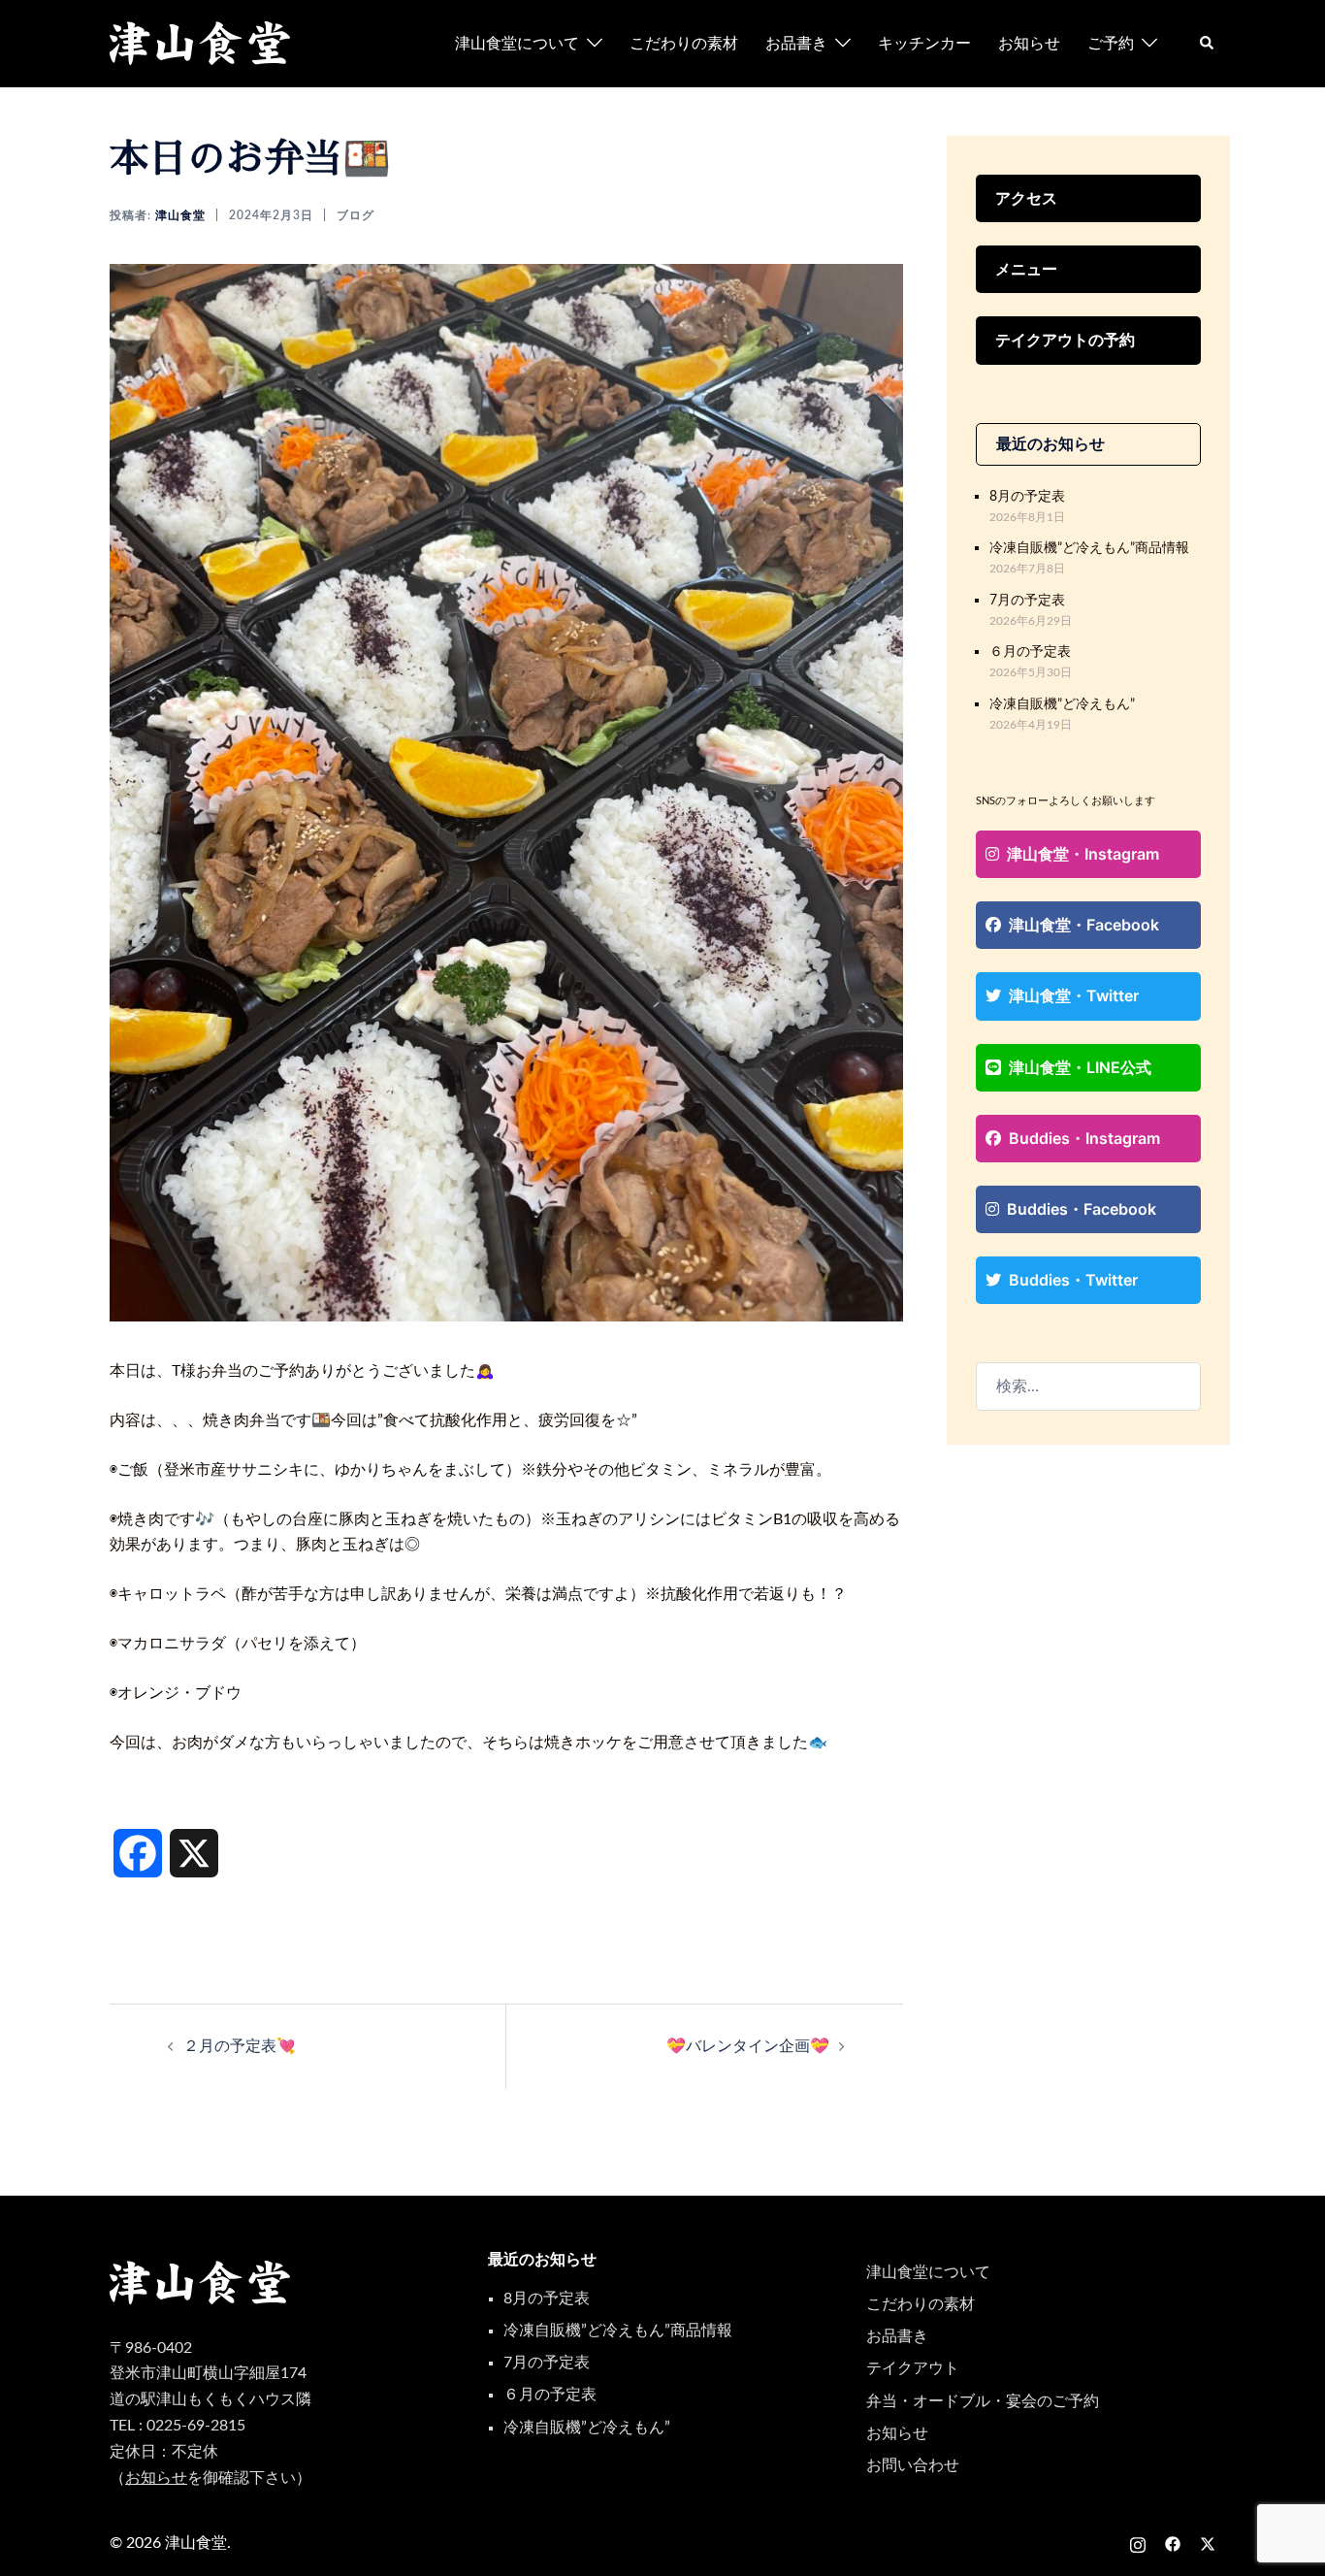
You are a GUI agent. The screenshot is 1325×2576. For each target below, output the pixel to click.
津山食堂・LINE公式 (1080, 1067)
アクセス (1026, 198)
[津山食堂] (201, 43)
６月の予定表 (1030, 652)
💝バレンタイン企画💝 (748, 2046)
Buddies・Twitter (1073, 1280)
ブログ (355, 215)
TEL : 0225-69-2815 (178, 2426)
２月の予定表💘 (240, 2046)
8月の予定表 (1027, 496)
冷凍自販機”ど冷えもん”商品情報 (1089, 548)
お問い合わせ (913, 2465)
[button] (1208, 44)
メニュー (1026, 269)
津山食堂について (517, 44)
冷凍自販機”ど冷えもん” (1062, 704)
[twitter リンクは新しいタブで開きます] (1208, 2543)
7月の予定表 (1027, 600)
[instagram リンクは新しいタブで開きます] (1138, 2543)
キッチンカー (924, 44)
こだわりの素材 (684, 44)
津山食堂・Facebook (1084, 925)
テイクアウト (913, 2368)
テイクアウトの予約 (1065, 340)
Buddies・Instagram (1084, 1138)
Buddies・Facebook (1082, 1209)
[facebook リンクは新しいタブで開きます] (1173, 2543)
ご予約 (1111, 44)
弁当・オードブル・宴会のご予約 (983, 2401)
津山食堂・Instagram (1083, 854)
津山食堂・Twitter (1074, 995)
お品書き (796, 44)
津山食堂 (180, 215)
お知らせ (1029, 44)
